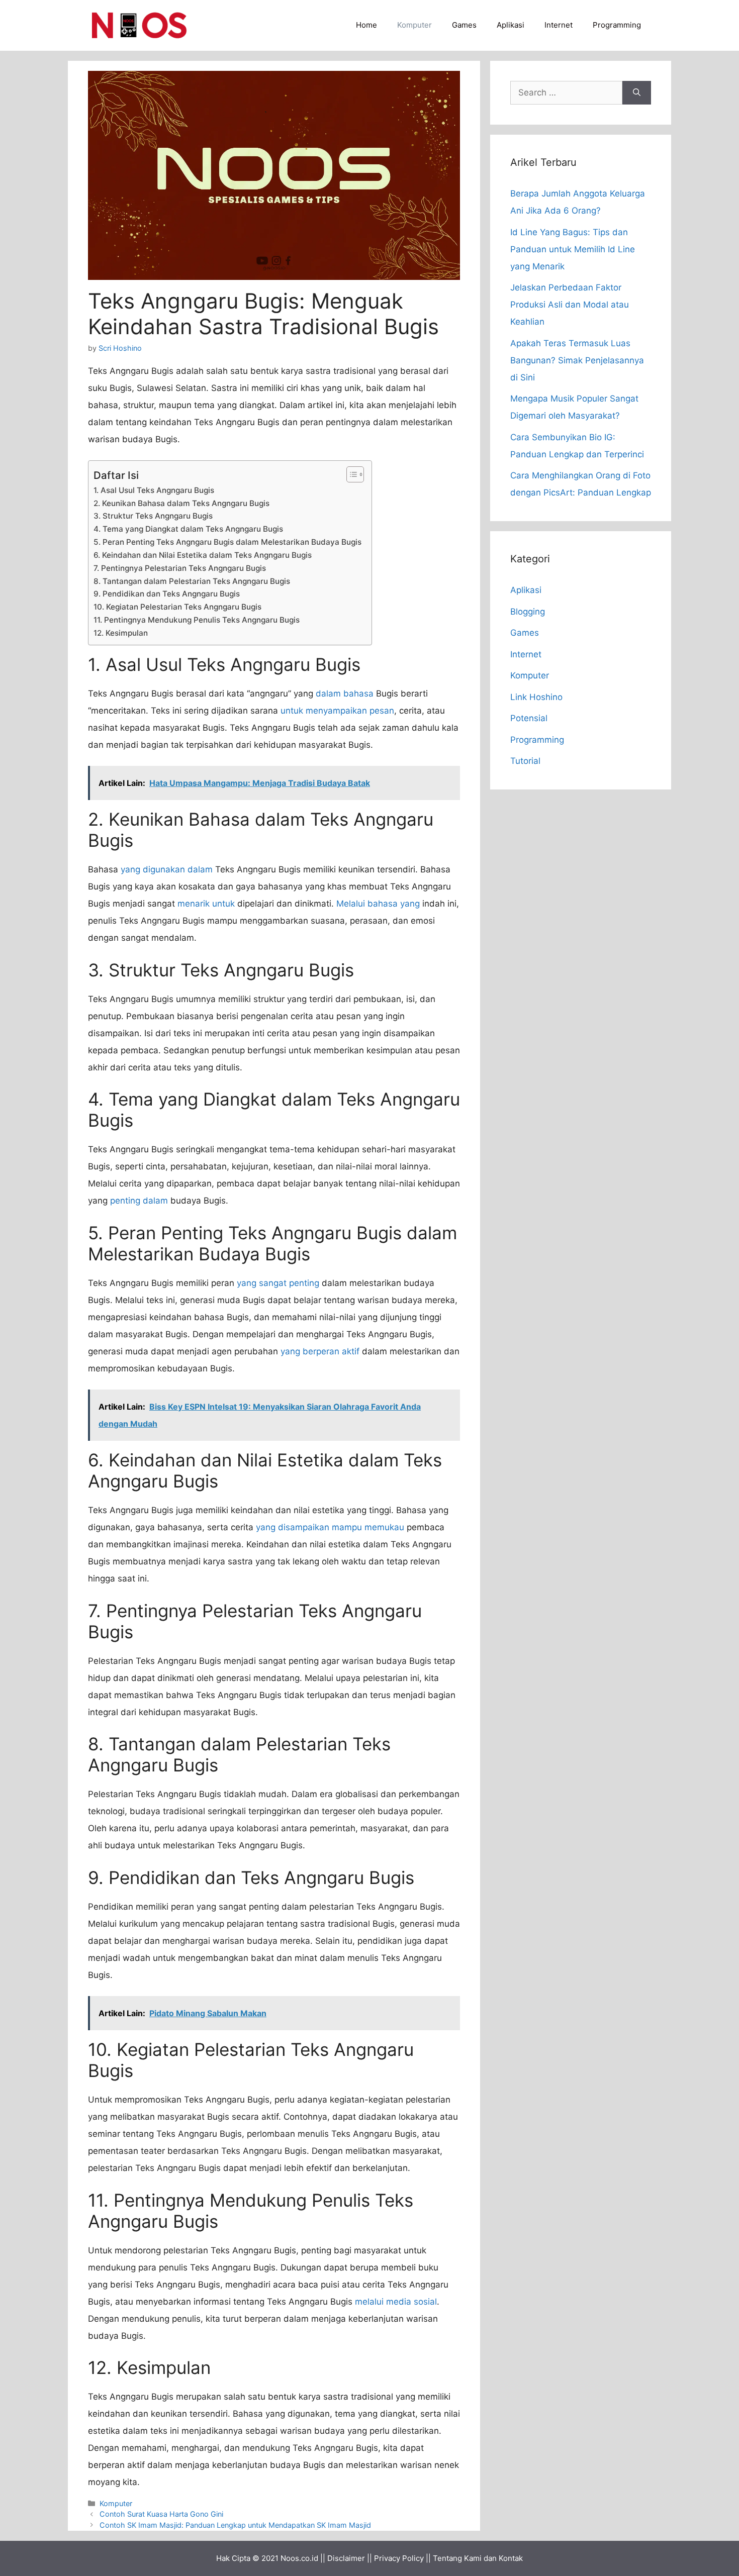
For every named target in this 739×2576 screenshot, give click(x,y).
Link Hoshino (536, 697)
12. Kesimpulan (121, 633)
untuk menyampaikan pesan (337, 711)
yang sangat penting (278, 1283)
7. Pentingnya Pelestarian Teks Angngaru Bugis (180, 568)
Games (464, 25)
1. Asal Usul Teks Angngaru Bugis (154, 490)
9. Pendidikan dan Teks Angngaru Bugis (167, 594)
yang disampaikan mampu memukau (330, 1527)
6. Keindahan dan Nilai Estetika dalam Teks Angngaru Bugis (203, 555)
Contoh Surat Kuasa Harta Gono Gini (161, 2514)
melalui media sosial (396, 2302)
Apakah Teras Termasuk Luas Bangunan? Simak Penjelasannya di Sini (577, 360)
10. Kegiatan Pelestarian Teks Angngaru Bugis (177, 607)
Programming (617, 25)
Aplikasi (511, 25)
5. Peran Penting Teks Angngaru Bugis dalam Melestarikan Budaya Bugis (227, 542)
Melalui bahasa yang (378, 904)
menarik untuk (206, 904)
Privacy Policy (399, 2558)
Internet (559, 25)
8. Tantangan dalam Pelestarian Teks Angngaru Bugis (192, 581)
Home (366, 25)
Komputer (414, 25)
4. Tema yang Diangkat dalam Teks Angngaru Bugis (188, 529)
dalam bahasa (345, 693)
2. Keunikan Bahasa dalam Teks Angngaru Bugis (181, 503)
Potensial (529, 718)
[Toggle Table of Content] (350, 474)
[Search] (637, 93)
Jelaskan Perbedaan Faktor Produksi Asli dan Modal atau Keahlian (570, 305)
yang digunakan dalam (167, 869)
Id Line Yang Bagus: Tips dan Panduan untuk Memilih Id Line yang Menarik (573, 249)
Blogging (528, 612)
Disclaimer (346, 2558)
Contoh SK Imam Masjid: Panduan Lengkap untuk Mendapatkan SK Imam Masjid (235, 2525)
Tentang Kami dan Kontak (478, 2558)
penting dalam (139, 1201)
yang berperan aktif (320, 1351)
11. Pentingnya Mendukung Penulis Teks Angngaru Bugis (197, 620)
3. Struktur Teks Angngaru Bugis (153, 516)
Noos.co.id (299, 2558)
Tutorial (525, 761)
